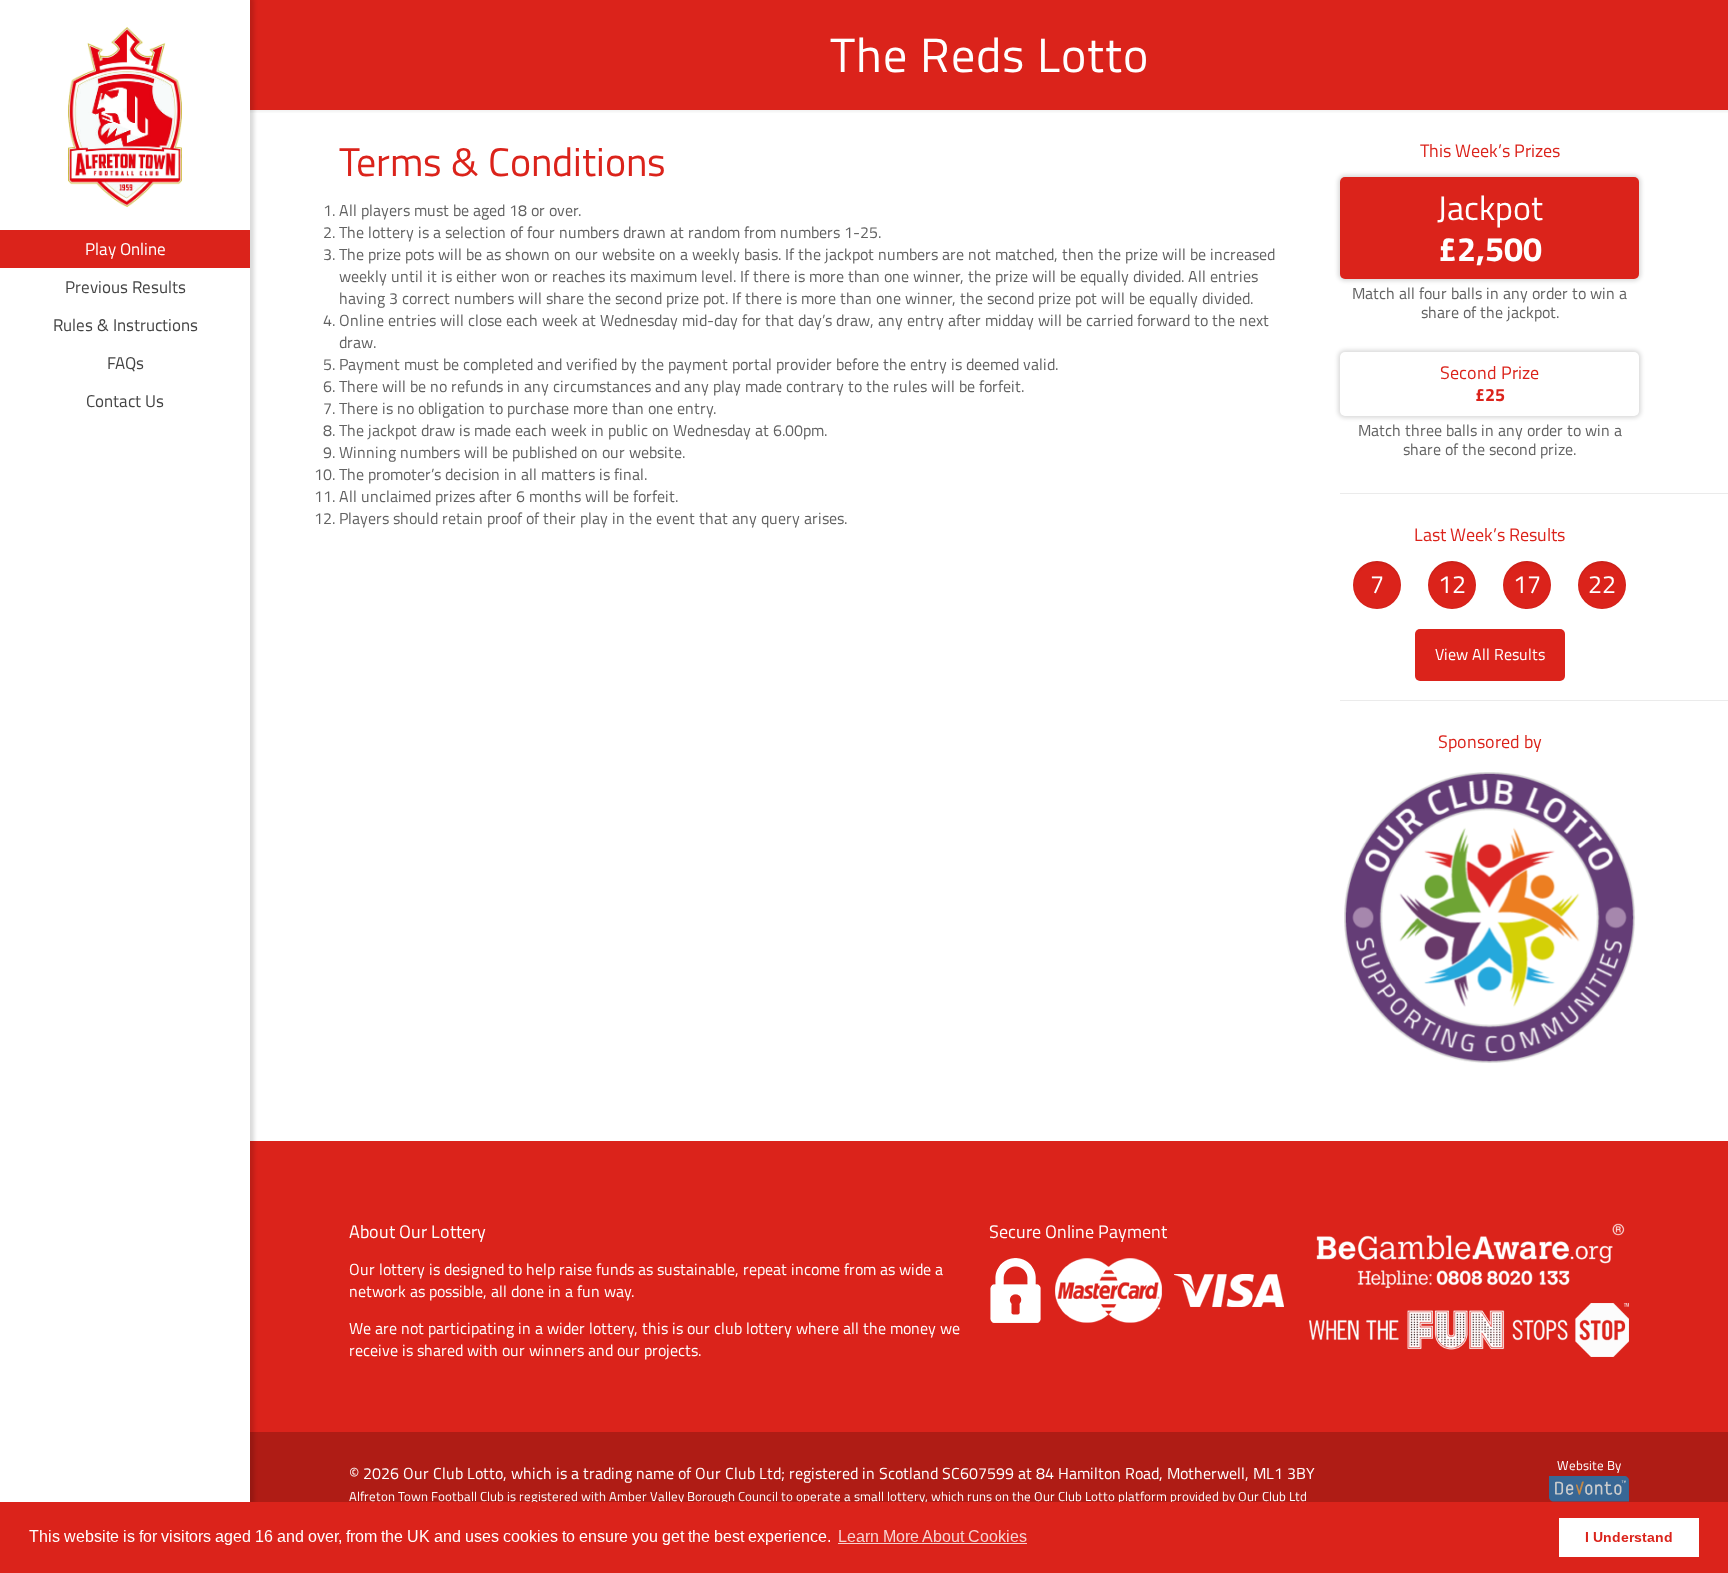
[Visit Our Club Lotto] (1489, 1061)
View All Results (1490, 654)
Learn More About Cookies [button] (932, 1536)
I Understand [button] (1629, 1537)
